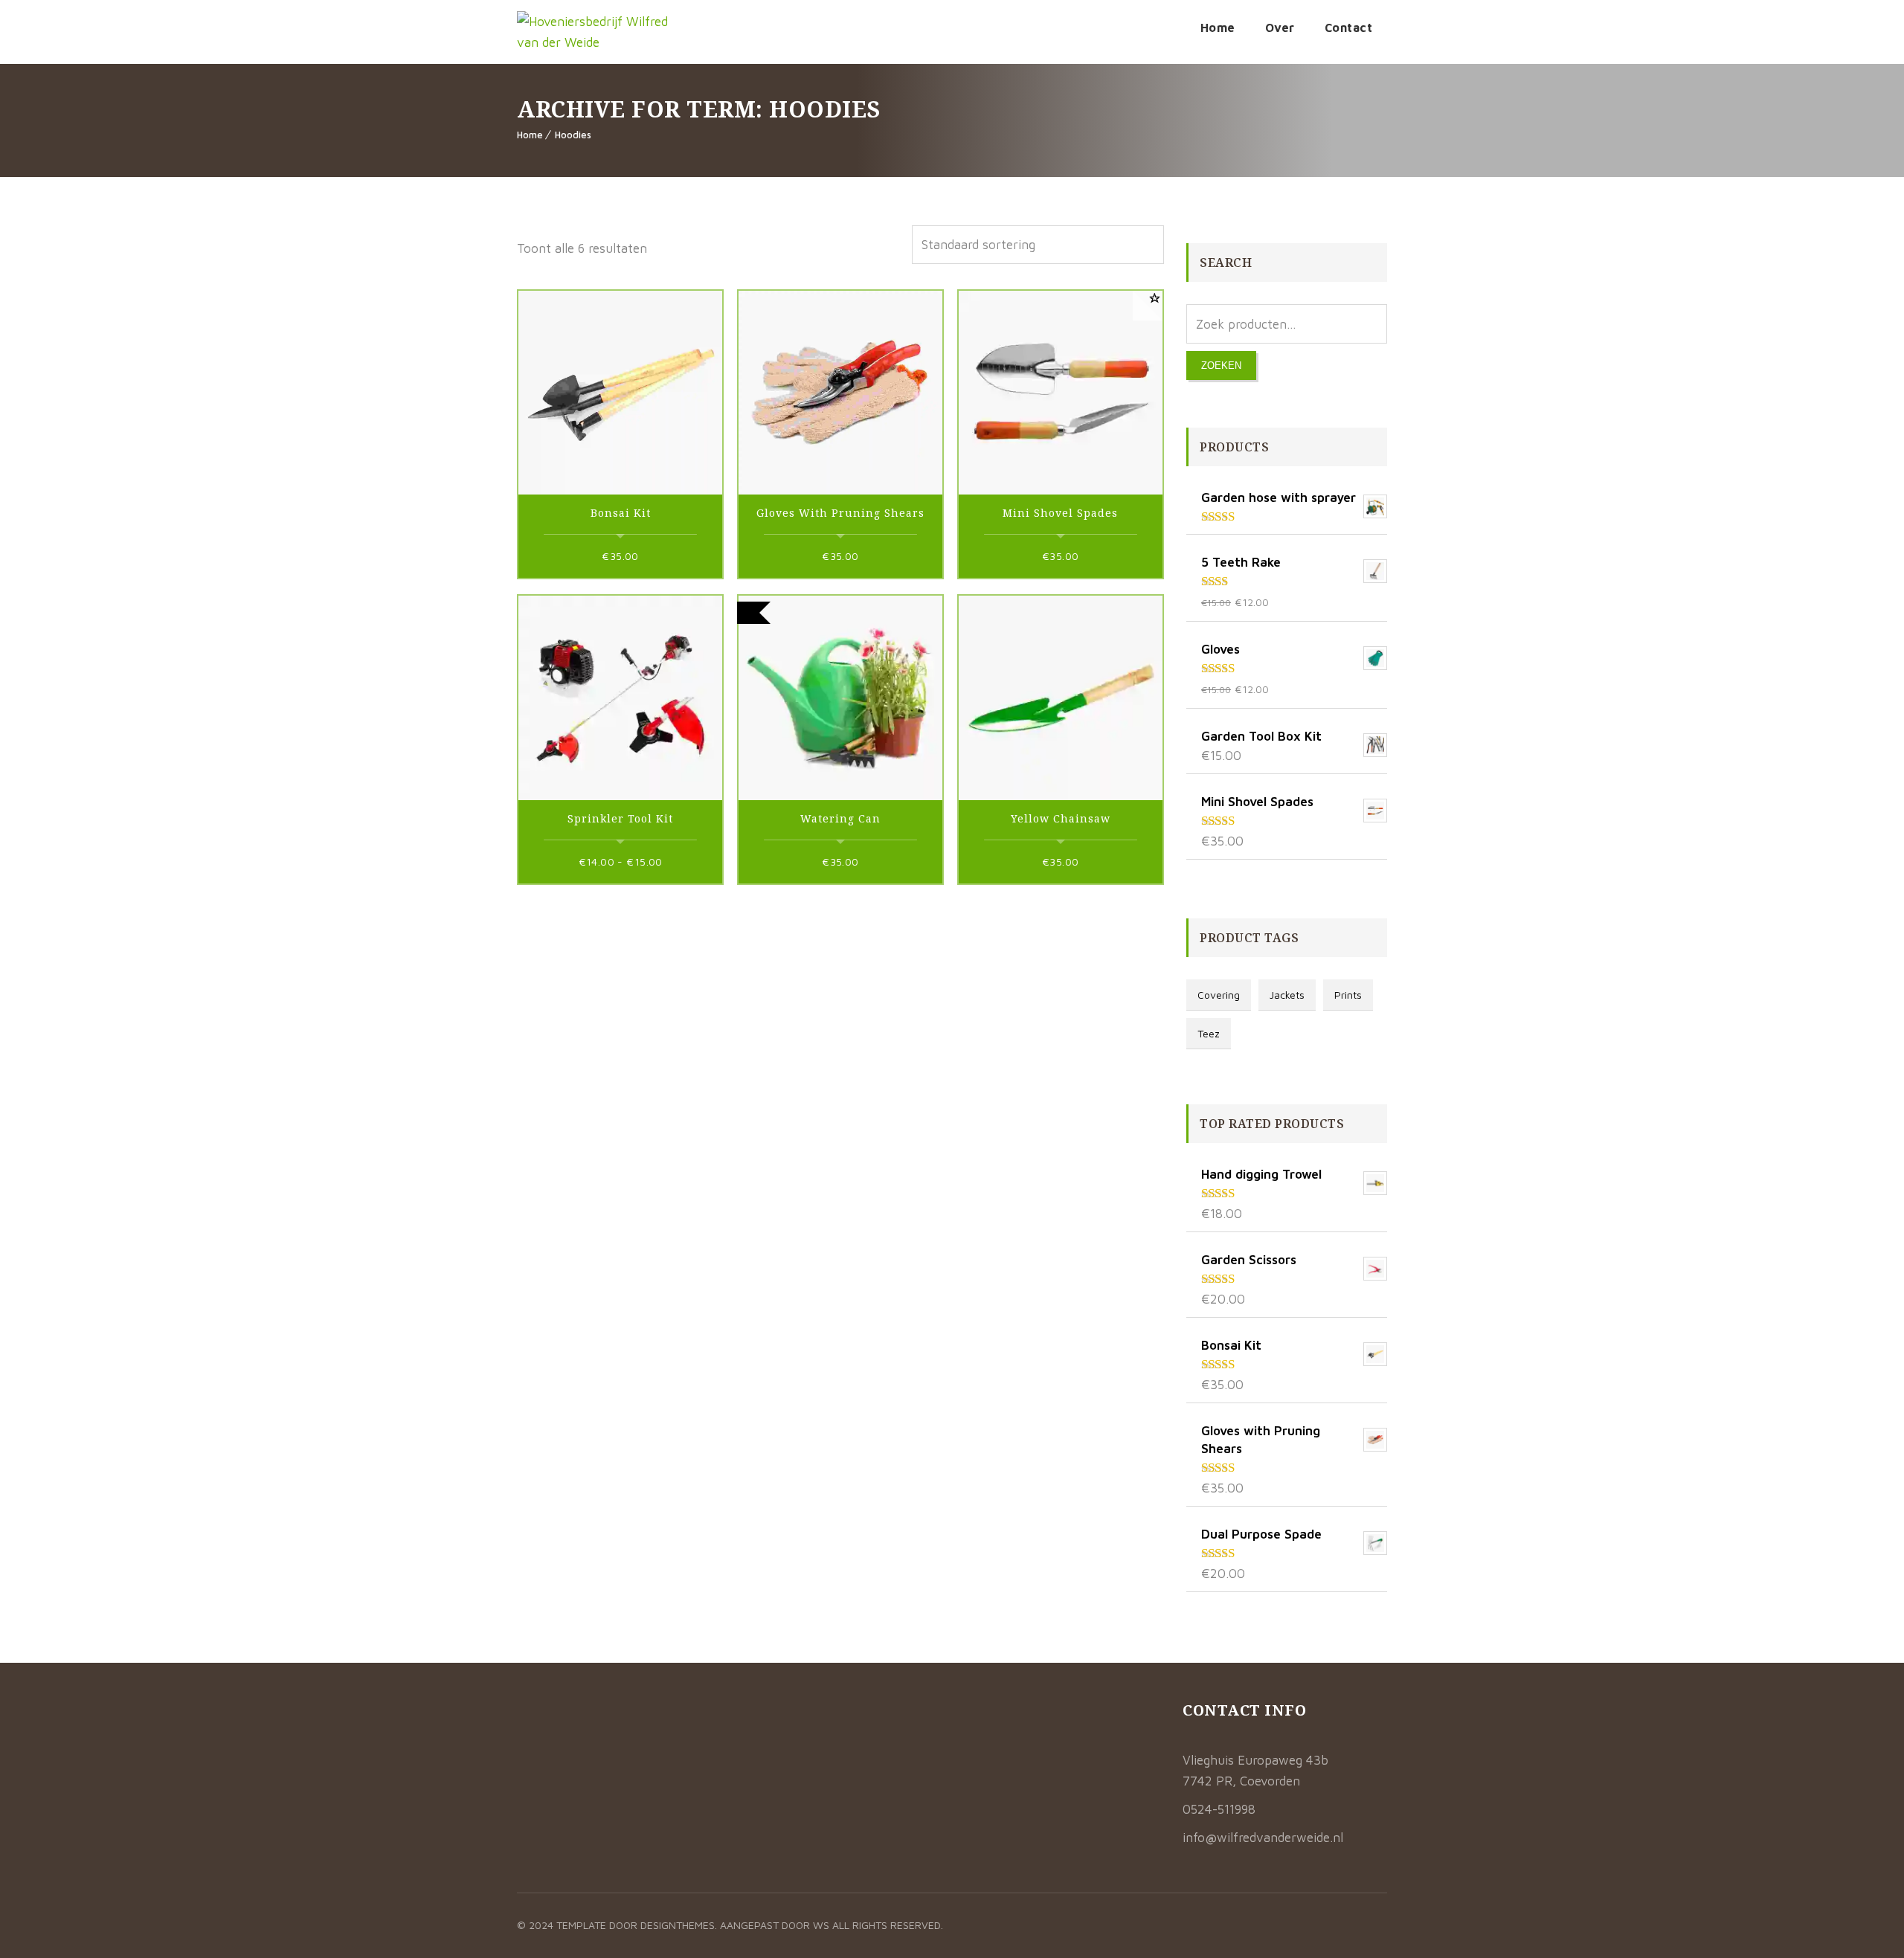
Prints (1348, 995)
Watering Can (840, 818)
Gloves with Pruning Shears (840, 513)
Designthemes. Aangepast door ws (735, 1925)
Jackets (1287, 995)
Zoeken (1221, 365)
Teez (1209, 1033)
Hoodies (573, 135)
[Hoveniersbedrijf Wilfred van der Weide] (595, 32)
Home (1218, 28)
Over (1280, 28)
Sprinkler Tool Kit (620, 818)
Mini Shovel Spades (1060, 513)
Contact (1349, 28)
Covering (1219, 995)
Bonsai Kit (621, 513)
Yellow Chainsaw (1061, 818)
